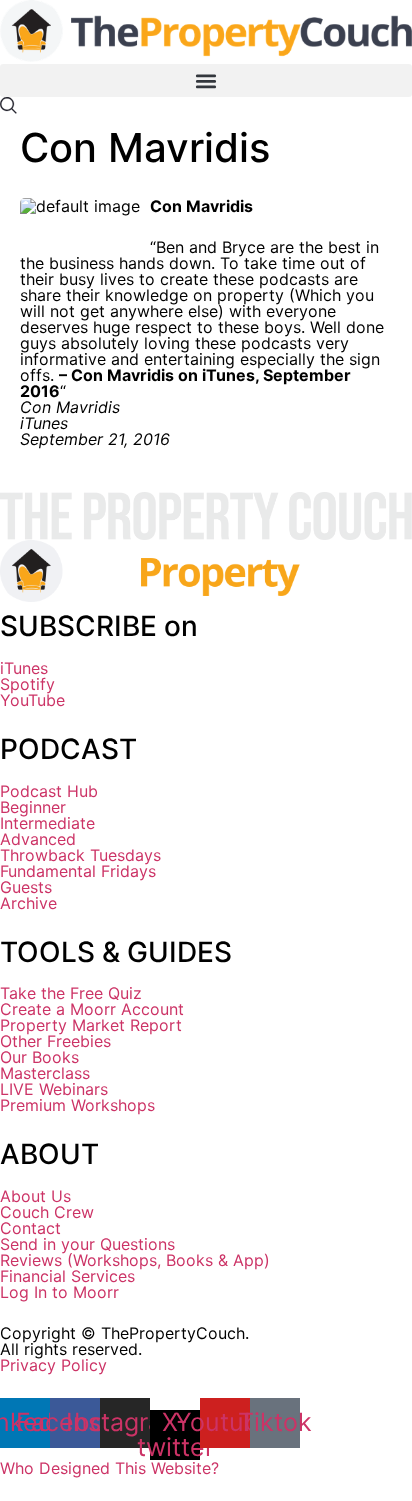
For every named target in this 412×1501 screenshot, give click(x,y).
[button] (206, 80)
